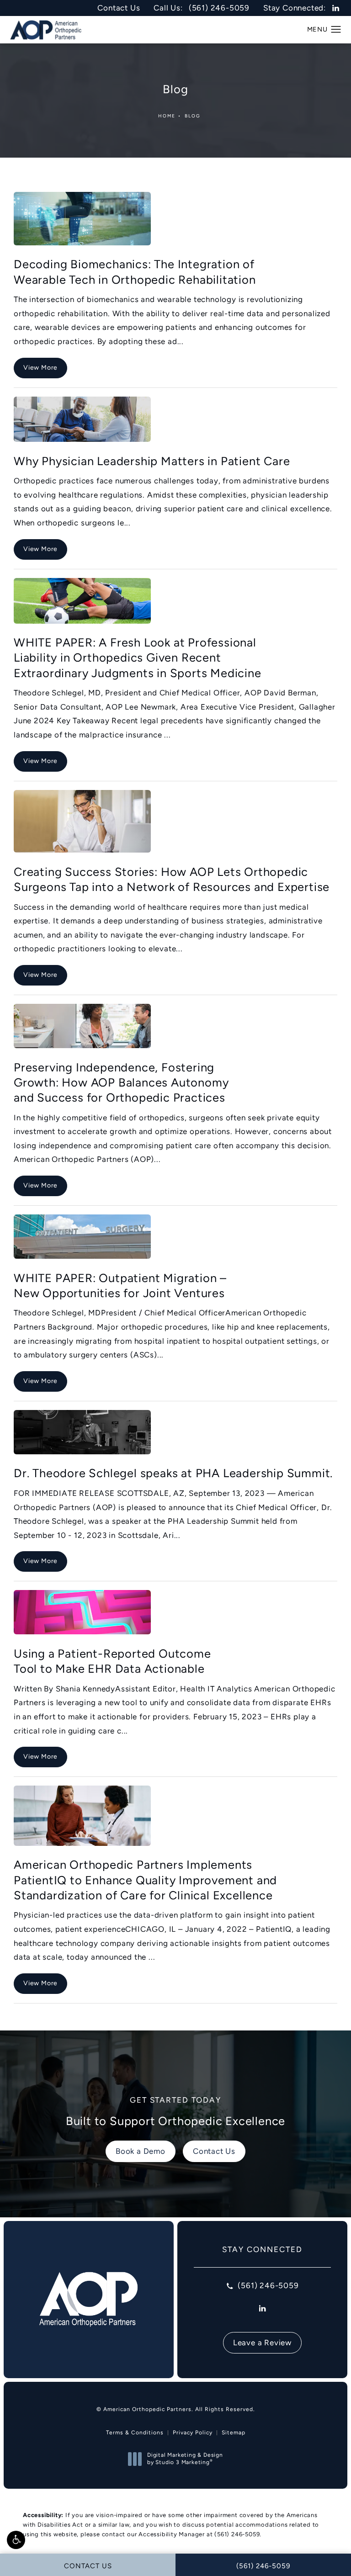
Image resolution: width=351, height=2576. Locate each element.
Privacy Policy (193, 2433)
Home (167, 116)
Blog (193, 116)
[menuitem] (336, 8)
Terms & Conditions (135, 2433)
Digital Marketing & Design (185, 2459)
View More (40, 367)
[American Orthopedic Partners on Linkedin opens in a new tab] (336, 8)
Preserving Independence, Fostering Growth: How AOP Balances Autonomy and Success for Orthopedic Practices (121, 1083)
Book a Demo (141, 2151)
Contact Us (119, 8)
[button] (16, 2540)
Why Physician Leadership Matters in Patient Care (152, 461)
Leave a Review (262, 2343)
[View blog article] (82, 219)
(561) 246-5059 (237, 2534)
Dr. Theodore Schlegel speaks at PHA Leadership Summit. (173, 1473)
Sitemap (234, 2433)
